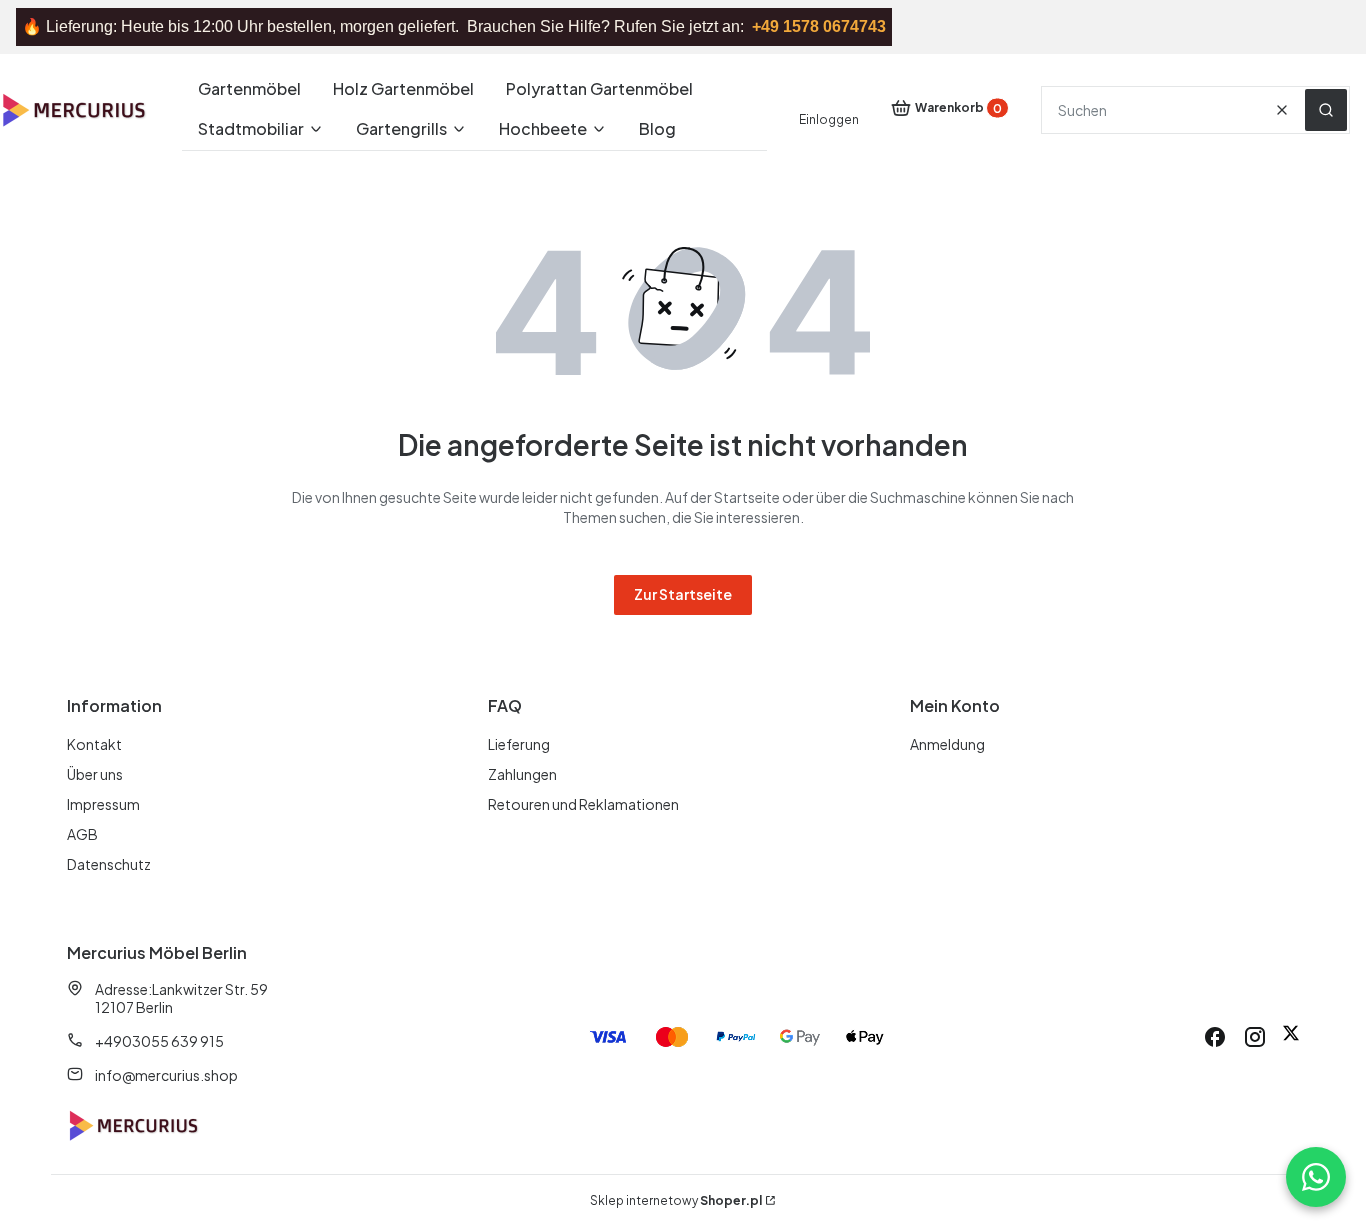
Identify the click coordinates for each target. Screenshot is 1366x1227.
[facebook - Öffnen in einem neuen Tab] (1215, 1037)
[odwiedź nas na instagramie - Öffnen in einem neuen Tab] (1255, 1037)
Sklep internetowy (676, 1200)
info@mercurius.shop (166, 1075)
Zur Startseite (683, 594)
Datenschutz (109, 864)
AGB (82, 834)
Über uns (95, 774)
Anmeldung (947, 744)
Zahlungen (522, 774)
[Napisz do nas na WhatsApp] (1316, 1177)
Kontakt (94, 744)
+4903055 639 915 (159, 1041)
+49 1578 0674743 (819, 26)
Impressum (103, 804)
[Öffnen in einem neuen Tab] (1291, 1037)
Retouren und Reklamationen (583, 804)
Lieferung (519, 744)
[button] (1326, 110)
